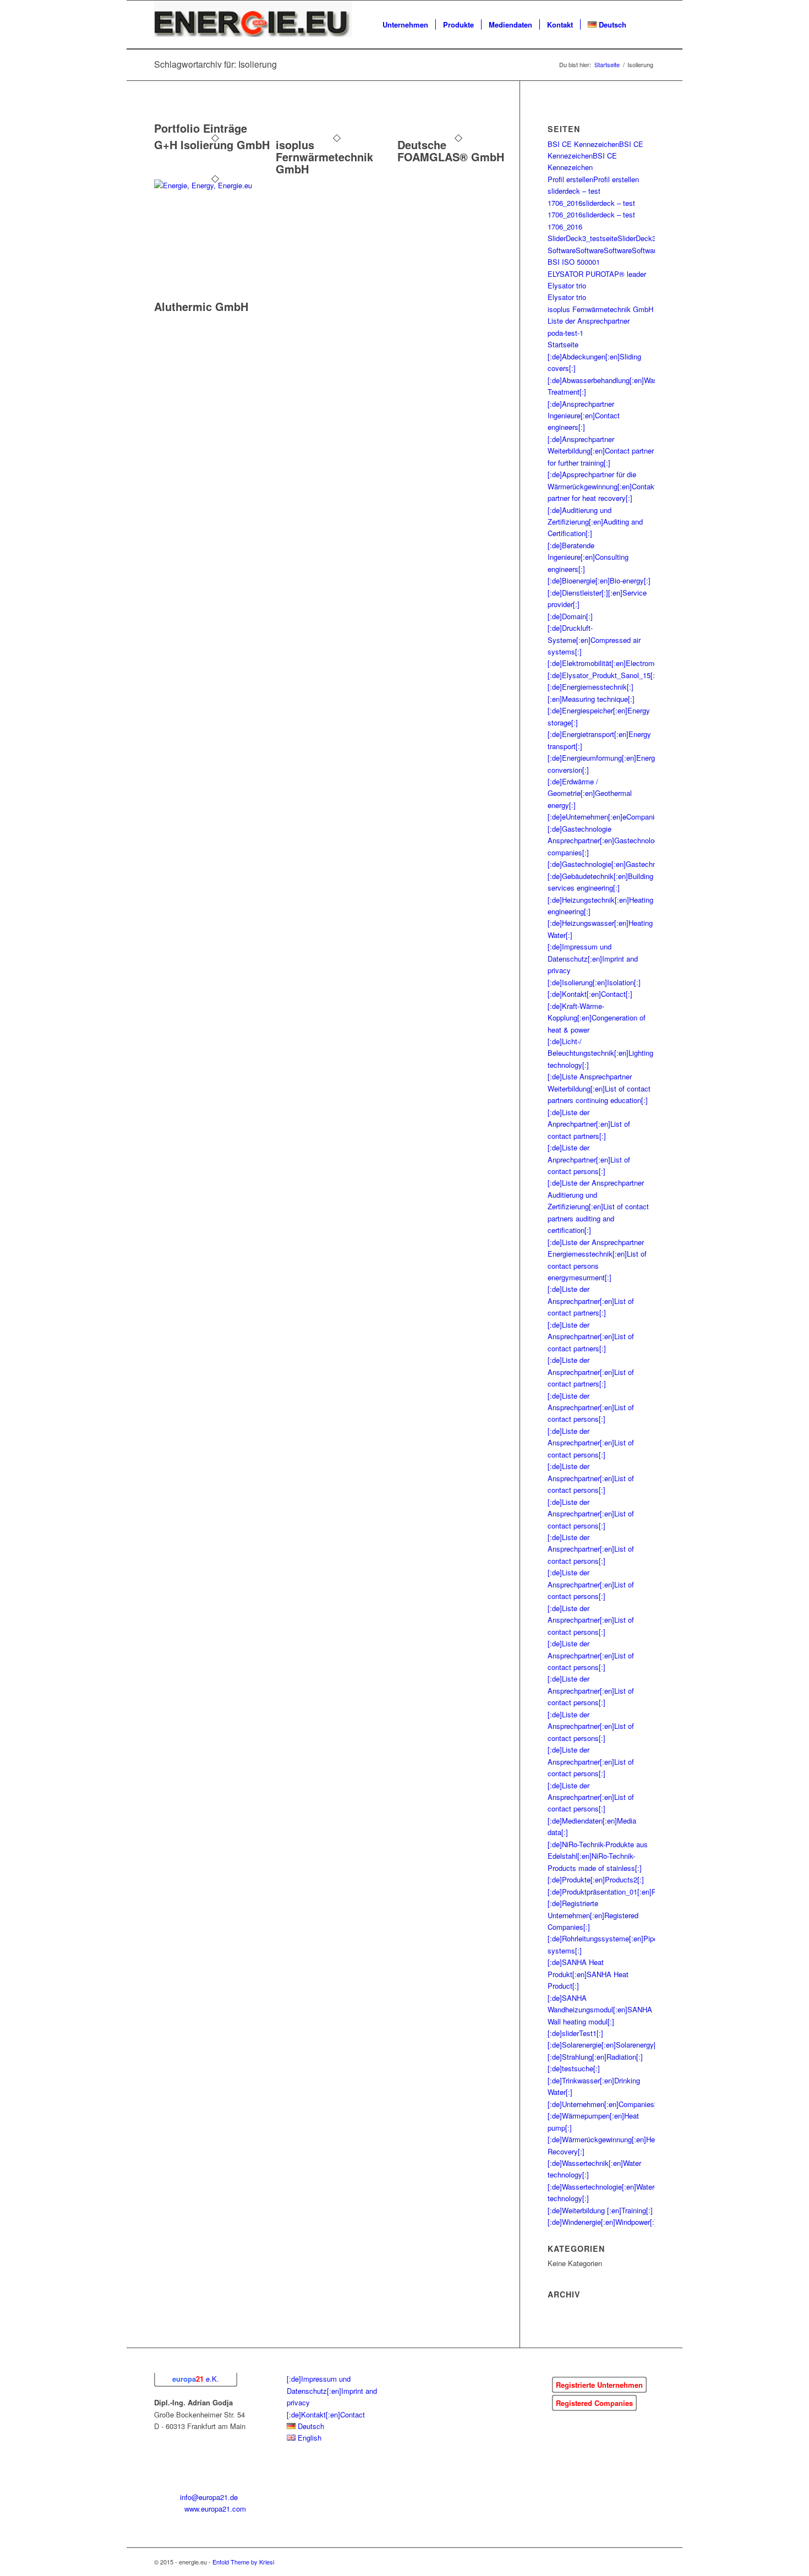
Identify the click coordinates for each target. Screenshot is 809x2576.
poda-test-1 (565, 333)
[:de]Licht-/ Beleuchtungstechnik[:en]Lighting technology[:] (600, 1053)
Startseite (563, 344)
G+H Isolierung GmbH (212, 144)
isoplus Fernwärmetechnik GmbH (324, 157)
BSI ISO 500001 (574, 262)
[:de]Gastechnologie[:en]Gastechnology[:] (614, 864)
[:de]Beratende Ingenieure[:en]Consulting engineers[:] (588, 557)
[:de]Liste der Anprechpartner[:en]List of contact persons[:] (589, 1159)
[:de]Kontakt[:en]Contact (326, 2414)
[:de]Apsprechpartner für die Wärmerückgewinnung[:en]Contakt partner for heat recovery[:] (602, 486)
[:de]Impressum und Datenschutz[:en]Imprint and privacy (593, 958)
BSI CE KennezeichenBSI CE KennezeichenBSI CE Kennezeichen (595, 156)
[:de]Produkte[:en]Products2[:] (596, 1879)
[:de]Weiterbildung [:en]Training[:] (600, 2210)
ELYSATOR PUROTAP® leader (597, 274)
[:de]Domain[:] (570, 616)
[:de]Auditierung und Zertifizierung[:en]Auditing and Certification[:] (595, 522)
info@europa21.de (209, 2497)
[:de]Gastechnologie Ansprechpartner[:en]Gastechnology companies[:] (605, 841)
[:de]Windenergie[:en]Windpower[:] (602, 2222)
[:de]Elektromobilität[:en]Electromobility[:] (614, 663)
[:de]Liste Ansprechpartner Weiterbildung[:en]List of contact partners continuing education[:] (599, 1088)
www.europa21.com (215, 2509)
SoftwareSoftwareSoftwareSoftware (604, 250)
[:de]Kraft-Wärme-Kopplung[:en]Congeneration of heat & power (597, 1018)
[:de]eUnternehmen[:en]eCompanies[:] (608, 817)
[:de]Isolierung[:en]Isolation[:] (594, 982)
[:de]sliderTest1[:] (575, 2033)
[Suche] (644, 25)
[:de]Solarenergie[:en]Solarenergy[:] (604, 2045)
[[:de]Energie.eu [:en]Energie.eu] (253, 25)
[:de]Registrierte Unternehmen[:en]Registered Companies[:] (593, 1915)
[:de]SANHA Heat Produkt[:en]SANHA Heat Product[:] (588, 1974)
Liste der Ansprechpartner (589, 321)
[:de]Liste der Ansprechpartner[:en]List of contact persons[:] (591, 1407)
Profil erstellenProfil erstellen (593, 179)
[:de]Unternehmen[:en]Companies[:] (604, 2104)
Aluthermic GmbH (201, 306)
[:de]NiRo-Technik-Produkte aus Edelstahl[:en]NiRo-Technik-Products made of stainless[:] (598, 1856)
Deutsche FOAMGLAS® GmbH (451, 151)
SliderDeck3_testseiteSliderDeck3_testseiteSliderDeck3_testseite (652, 238)
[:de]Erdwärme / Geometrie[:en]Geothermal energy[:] (590, 793)
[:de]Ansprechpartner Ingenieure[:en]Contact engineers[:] (584, 416)
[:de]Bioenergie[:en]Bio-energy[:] (599, 580)
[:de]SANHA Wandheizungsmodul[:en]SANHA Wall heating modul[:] (600, 2010)
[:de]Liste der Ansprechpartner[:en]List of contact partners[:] (591, 1301)
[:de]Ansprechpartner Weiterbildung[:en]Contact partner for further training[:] (601, 451)
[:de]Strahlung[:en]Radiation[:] (595, 2057)
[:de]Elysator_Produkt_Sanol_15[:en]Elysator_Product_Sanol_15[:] (654, 675)
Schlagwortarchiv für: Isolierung (215, 64)
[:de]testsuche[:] (574, 2068)
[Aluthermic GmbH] (215, 185)
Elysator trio (567, 285)
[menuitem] (405, 25)
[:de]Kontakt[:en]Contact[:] (590, 994)
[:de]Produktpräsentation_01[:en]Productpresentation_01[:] (641, 1892)
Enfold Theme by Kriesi (243, 2562)
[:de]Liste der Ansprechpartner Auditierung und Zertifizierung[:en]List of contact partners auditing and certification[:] (598, 1206)
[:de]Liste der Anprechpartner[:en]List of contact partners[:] (589, 1124)
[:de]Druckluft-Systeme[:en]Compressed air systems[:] (594, 640)
